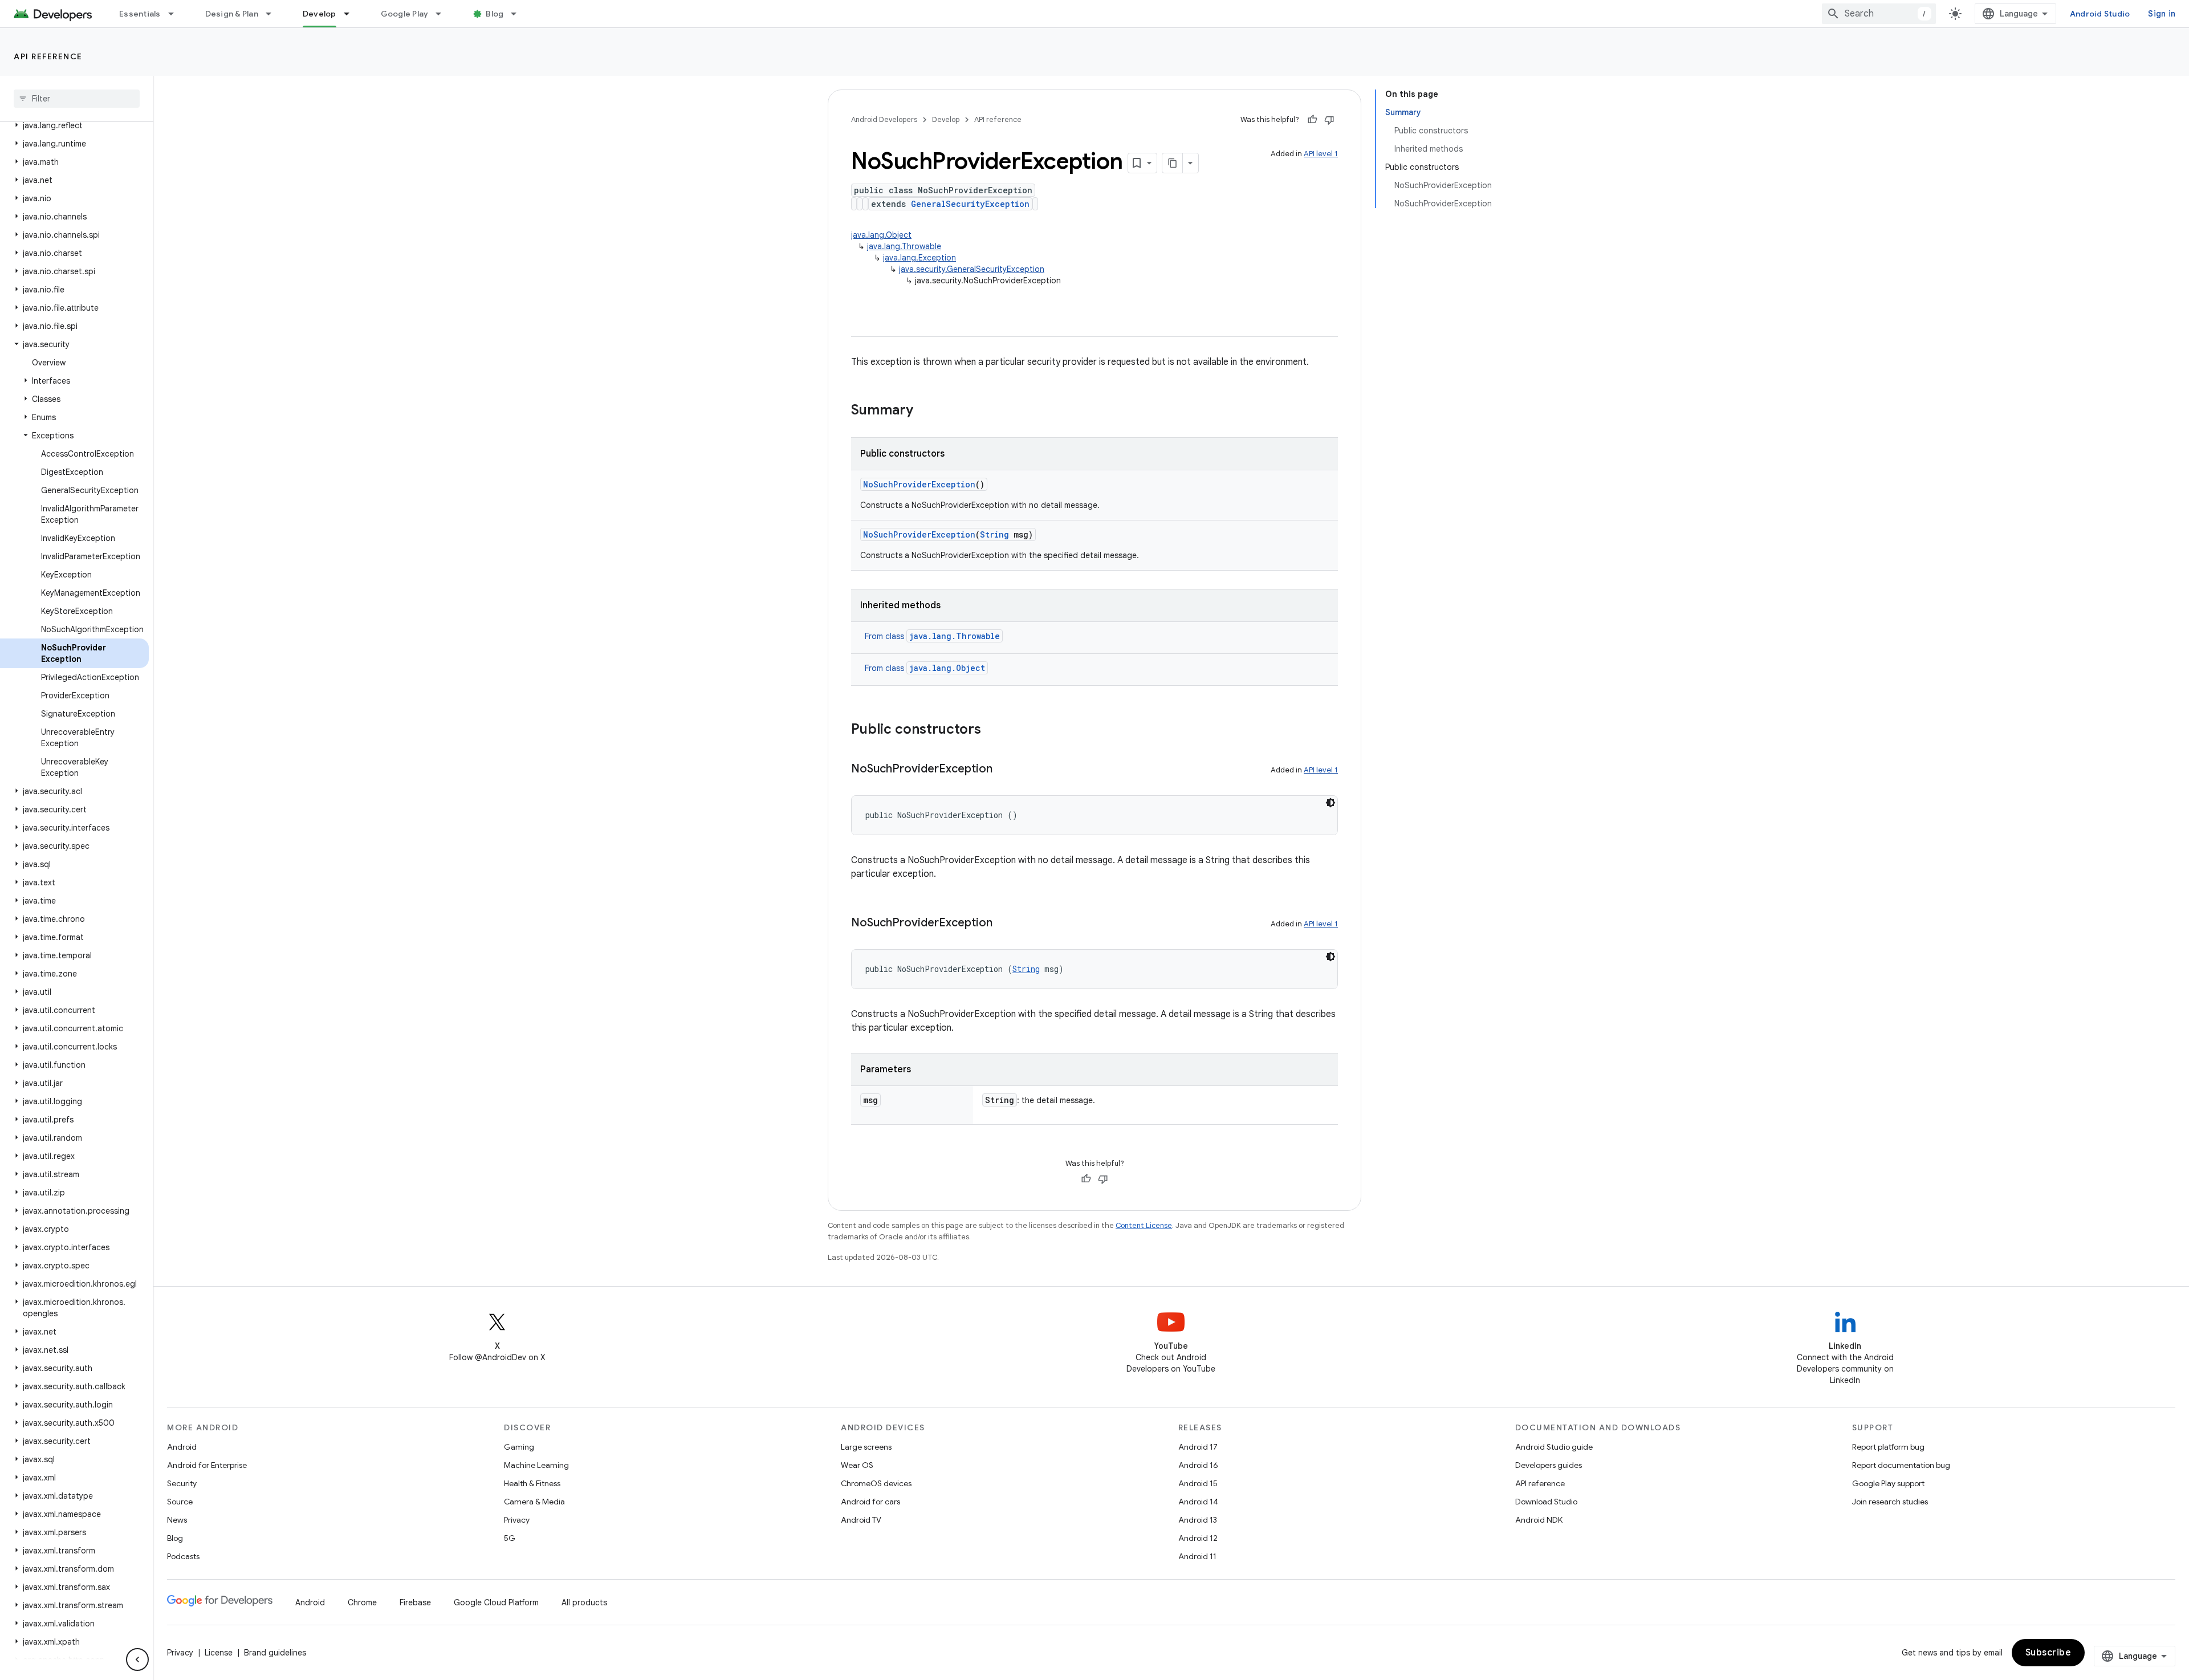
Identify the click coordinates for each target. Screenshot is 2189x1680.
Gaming (519, 1447)
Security (182, 1483)
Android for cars (870, 1502)
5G (510, 1538)
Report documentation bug (1901, 1465)
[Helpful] (1312, 120)
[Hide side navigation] (137, 1659)
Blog (495, 14)
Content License (1144, 1225)
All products (584, 1602)
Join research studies (1890, 1502)
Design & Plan (232, 14)
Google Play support (1888, 1483)
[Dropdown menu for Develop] (352, 14)
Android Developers (884, 119)
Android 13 (1198, 1520)
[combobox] (1879, 14)
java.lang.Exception (919, 258)
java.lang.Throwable (904, 246)
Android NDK (1539, 1520)
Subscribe (2048, 1653)
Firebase (415, 1602)
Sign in (2162, 14)
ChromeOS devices (876, 1483)
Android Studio (2100, 14)
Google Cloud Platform (496, 1602)
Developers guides (1549, 1465)
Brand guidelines (275, 1653)
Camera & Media (534, 1502)
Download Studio (1546, 1502)
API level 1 (1321, 154)
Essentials (140, 14)
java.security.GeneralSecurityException (972, 269)
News (177, 1520)
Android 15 (1198, 1483)
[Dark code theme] (1331, 803)
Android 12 (1198, 1538)
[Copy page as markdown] (1173, 163)
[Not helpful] (1329, 120)
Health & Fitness (532, 1483)
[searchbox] (77, 99)
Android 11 (1197, 1556)
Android (182, 1447)
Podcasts (183, 1556)
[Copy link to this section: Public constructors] (992, 730)
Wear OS (857, 1465)
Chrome (362, 1602)
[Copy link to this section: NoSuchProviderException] (1004, 770)
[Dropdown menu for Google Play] (444, 14)
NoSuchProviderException (919, 484)
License (219, 1653)
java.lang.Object (881, 235)
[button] (74, 125)
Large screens (866, 1447)
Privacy (517, 1520)
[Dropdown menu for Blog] (519, 14)
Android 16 (1198, 1465)
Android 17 (1198, 1447)
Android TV (861, 1520)
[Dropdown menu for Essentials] (176, 14)
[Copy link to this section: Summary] (925, 411)
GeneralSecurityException (970, 204)
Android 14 (1198, 1502)
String (994, 534)
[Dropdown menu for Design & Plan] (274, 14)
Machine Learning (536, 1465)
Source (180, 1502)
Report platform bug (1888, 1447)
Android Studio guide (1554, 1447)
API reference (48, 56)
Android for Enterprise (207, 1465)
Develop (320, 14)
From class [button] (932, 636)
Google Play (405, 14)
